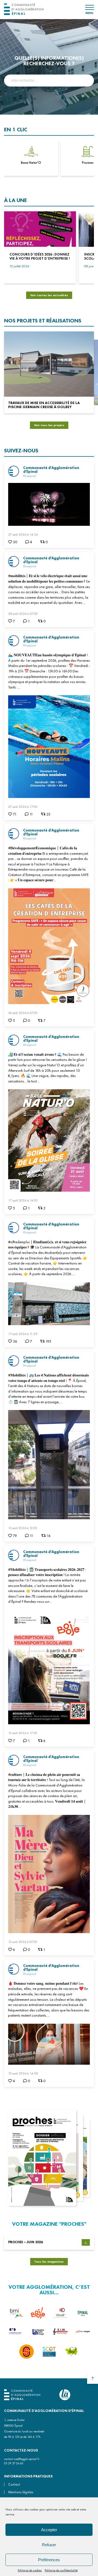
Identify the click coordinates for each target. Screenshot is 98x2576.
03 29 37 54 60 (14, 2463)
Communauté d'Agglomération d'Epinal (51, 470)
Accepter (49, 2530)
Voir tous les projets (49, 425)
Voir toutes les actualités (49, 295)
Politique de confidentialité (61, 2570)
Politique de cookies (30, 2570)
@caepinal (30, 476)
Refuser (49, 2545)
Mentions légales (21, 2492)
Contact (14, 2484)
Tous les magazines (49, 2262)
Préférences (49, 2560)
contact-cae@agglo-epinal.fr (22, 2459)
